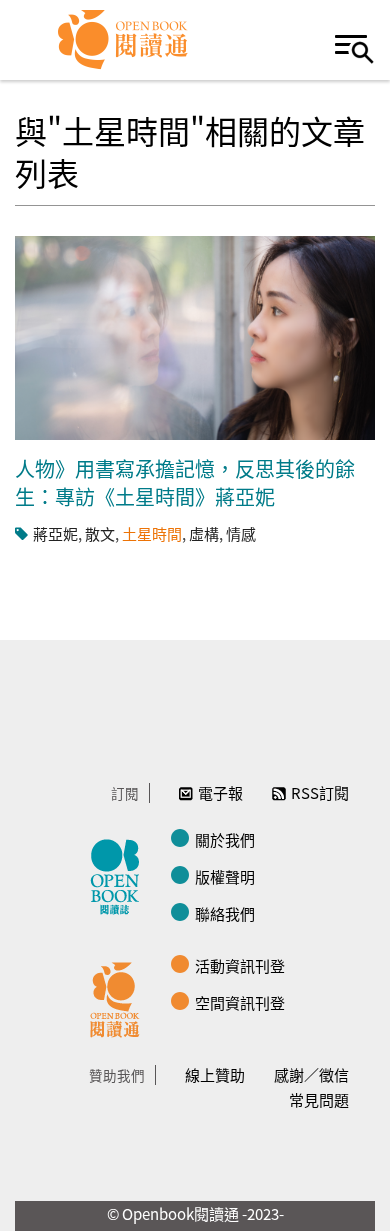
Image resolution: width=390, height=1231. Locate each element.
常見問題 (319, 1099)
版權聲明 (225, 876)
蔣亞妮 (55, 533)
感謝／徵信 (311, 1074)
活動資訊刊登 (240, 965)
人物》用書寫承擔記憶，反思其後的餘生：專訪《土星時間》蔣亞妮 (185, 482)
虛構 (204, 533)
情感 (241, 533)
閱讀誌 (120, 874)
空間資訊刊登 (240, 1002)
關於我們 (225, 839)
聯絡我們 (225, 913)
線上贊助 (215, 1074)
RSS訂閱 (320, 792)
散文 (100, 533)
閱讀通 (120, 997)
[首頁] (123, 40)
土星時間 (152, 533)
